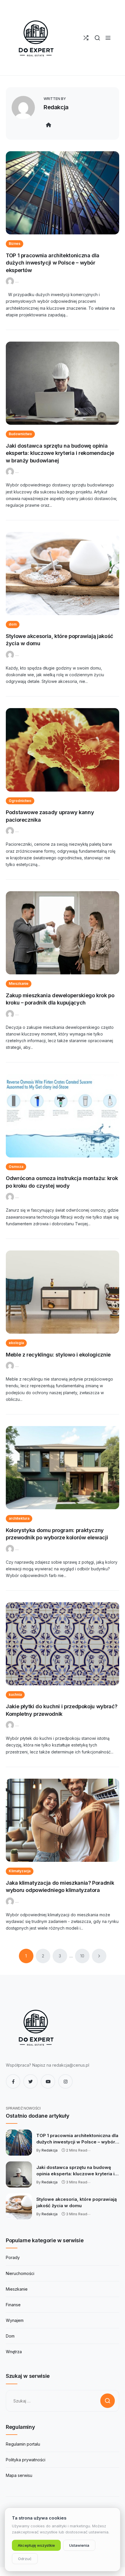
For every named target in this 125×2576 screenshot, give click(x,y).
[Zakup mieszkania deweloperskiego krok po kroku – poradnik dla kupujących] (63, 933)
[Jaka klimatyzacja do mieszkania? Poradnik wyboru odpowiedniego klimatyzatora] (63, 1820)
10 (82, 1956)
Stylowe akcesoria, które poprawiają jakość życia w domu (77, 2202)
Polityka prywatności (26, 2460)
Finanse (13, 2305)
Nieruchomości (20, 2273)
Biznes (15, 244)
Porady (13, 2257)
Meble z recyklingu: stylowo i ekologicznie (58, 1355)
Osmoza (16, 1167)
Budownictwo (20, 434)
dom (13, 624)
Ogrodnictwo (20, 801)
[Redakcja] (11, 281)
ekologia (16, 1343)
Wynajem (15, 2320)
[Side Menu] (108, 38)
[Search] (97, 38)
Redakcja (56, 107)
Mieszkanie (19, 983)
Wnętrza (14, 2352)
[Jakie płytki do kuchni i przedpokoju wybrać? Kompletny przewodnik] (63, 1644)
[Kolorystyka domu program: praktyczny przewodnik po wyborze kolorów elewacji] (63, 1468)
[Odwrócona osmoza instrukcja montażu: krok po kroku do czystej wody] (63, 1116)
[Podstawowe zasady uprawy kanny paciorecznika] (63, 750)
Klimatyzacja (20, 1871)
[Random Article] (86, 38)
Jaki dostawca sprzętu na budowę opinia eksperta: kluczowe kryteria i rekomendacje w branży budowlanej (60, 453)
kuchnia (15, 1694)
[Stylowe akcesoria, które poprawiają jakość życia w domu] (63, 574)
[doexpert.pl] (35, 38)
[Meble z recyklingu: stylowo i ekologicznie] (63, 1292)
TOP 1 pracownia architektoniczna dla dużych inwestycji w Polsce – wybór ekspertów (53, 263)
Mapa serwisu (19, 2475)
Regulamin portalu (23, 2444)
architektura (19, 1518)
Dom (10, 2336)
